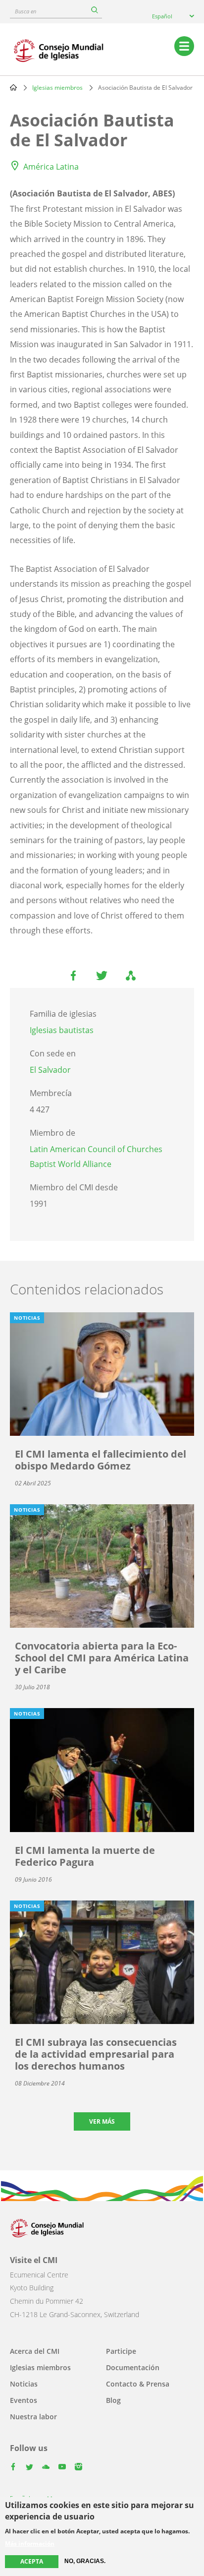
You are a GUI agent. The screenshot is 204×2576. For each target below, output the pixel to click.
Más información (30, 2544)
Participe (121, 2351)
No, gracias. (85, 2561)
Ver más (102, 2121)
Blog (113, 2400)
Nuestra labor (33, 2417)
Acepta (32, 2561)
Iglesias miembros (57, 88)
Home (13, 87)
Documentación (133, 2367)
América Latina (51, 167)
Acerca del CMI (35, 2351)
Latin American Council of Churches (96, 1149)
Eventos (24, 2400)
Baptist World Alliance (71, 1164)
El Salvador (50, 1070)
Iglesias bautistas (62, 1030)
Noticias (24, 2384)
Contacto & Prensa (138, 2384)
